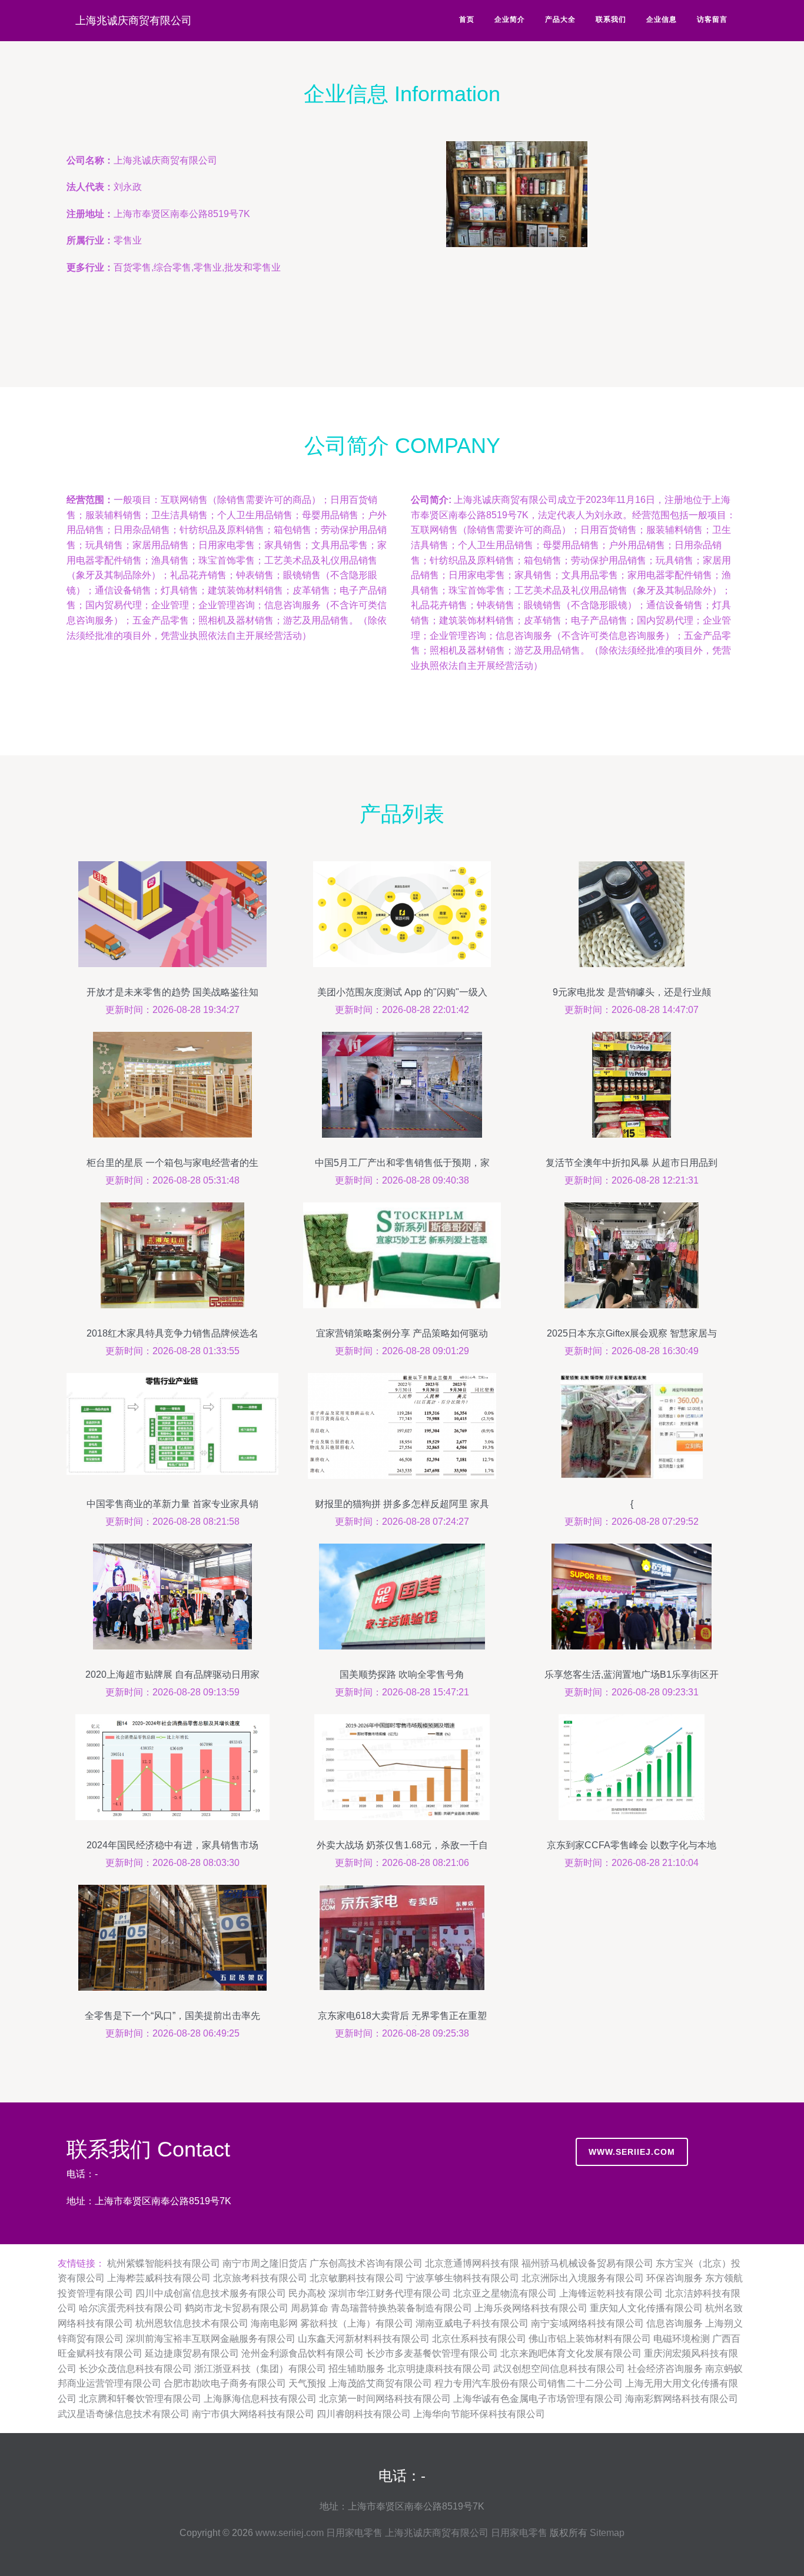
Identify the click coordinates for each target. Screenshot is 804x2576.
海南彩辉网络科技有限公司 (682, 2399)
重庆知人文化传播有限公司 (646, 2308)
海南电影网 (274, 2323)
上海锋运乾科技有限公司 (611, 2293)
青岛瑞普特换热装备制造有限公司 (401, 2308)
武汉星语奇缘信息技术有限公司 (124, 2414)
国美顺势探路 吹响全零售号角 (402, 1674)
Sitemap (607, 2533)
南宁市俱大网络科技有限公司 (253, 2414)
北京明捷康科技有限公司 (439, 2369)
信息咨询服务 (675, 2323)
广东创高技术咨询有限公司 (366, 2263)
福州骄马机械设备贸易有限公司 (587, 2263)
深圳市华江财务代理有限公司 (390, 2293)
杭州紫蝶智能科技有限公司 (164, 2263)
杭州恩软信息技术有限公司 (192, 2323)
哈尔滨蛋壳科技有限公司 (131, 2308)
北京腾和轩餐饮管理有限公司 (140, 2399)
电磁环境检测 (682, 2339)
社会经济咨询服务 (665, 2369)
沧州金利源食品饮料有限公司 (303, 2353)
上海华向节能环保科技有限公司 (479, 2414)
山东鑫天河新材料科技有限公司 (364, 2339)
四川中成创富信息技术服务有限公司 (211, 2293)
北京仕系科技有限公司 (479, 2339)
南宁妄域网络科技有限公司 (587, 2323)
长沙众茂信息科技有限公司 (135, 2369)
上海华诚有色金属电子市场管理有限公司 (538, 2399)
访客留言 (712, 19)
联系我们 (611, 19)
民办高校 (307, 2293)
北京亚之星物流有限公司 (505, 2293)
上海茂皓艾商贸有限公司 (380, 2383)
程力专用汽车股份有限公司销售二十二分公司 (529, 2383)
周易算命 (310, 2308)
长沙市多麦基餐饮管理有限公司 (432, 2353)
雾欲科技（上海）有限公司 (357, 2323)
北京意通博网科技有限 (472, 2263)
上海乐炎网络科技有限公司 (531, 2308)
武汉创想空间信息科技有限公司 (559, 2369)
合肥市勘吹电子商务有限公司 (225, 2383)
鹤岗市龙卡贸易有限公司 (237, 2308)
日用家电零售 (354, 2533)
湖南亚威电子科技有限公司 (472, 2323)
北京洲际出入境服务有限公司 (583, 2278)
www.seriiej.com (632, 2152)
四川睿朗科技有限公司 (364, 2414)
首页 (467, 19)
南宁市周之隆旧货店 (265, 2263)
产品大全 (560, 19)
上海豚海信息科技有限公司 (260, 2399)
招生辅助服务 (357, 2369)
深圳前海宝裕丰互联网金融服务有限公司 (211, 2339)
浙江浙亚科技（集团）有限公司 (260, 2369)
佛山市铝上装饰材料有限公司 (590, 2339)
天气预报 (307, 2383)
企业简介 (510, 19)
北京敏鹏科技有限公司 (357, 2278)
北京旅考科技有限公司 (260, 2278)
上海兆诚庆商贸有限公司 (134, 21)
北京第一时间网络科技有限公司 (385, 2399)
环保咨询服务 (675, 2278)
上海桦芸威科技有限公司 (159, 2278)
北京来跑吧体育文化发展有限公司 (571, 2353)
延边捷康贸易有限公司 (192, 2353)
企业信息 (662, 19)
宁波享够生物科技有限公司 (463, 2278)
